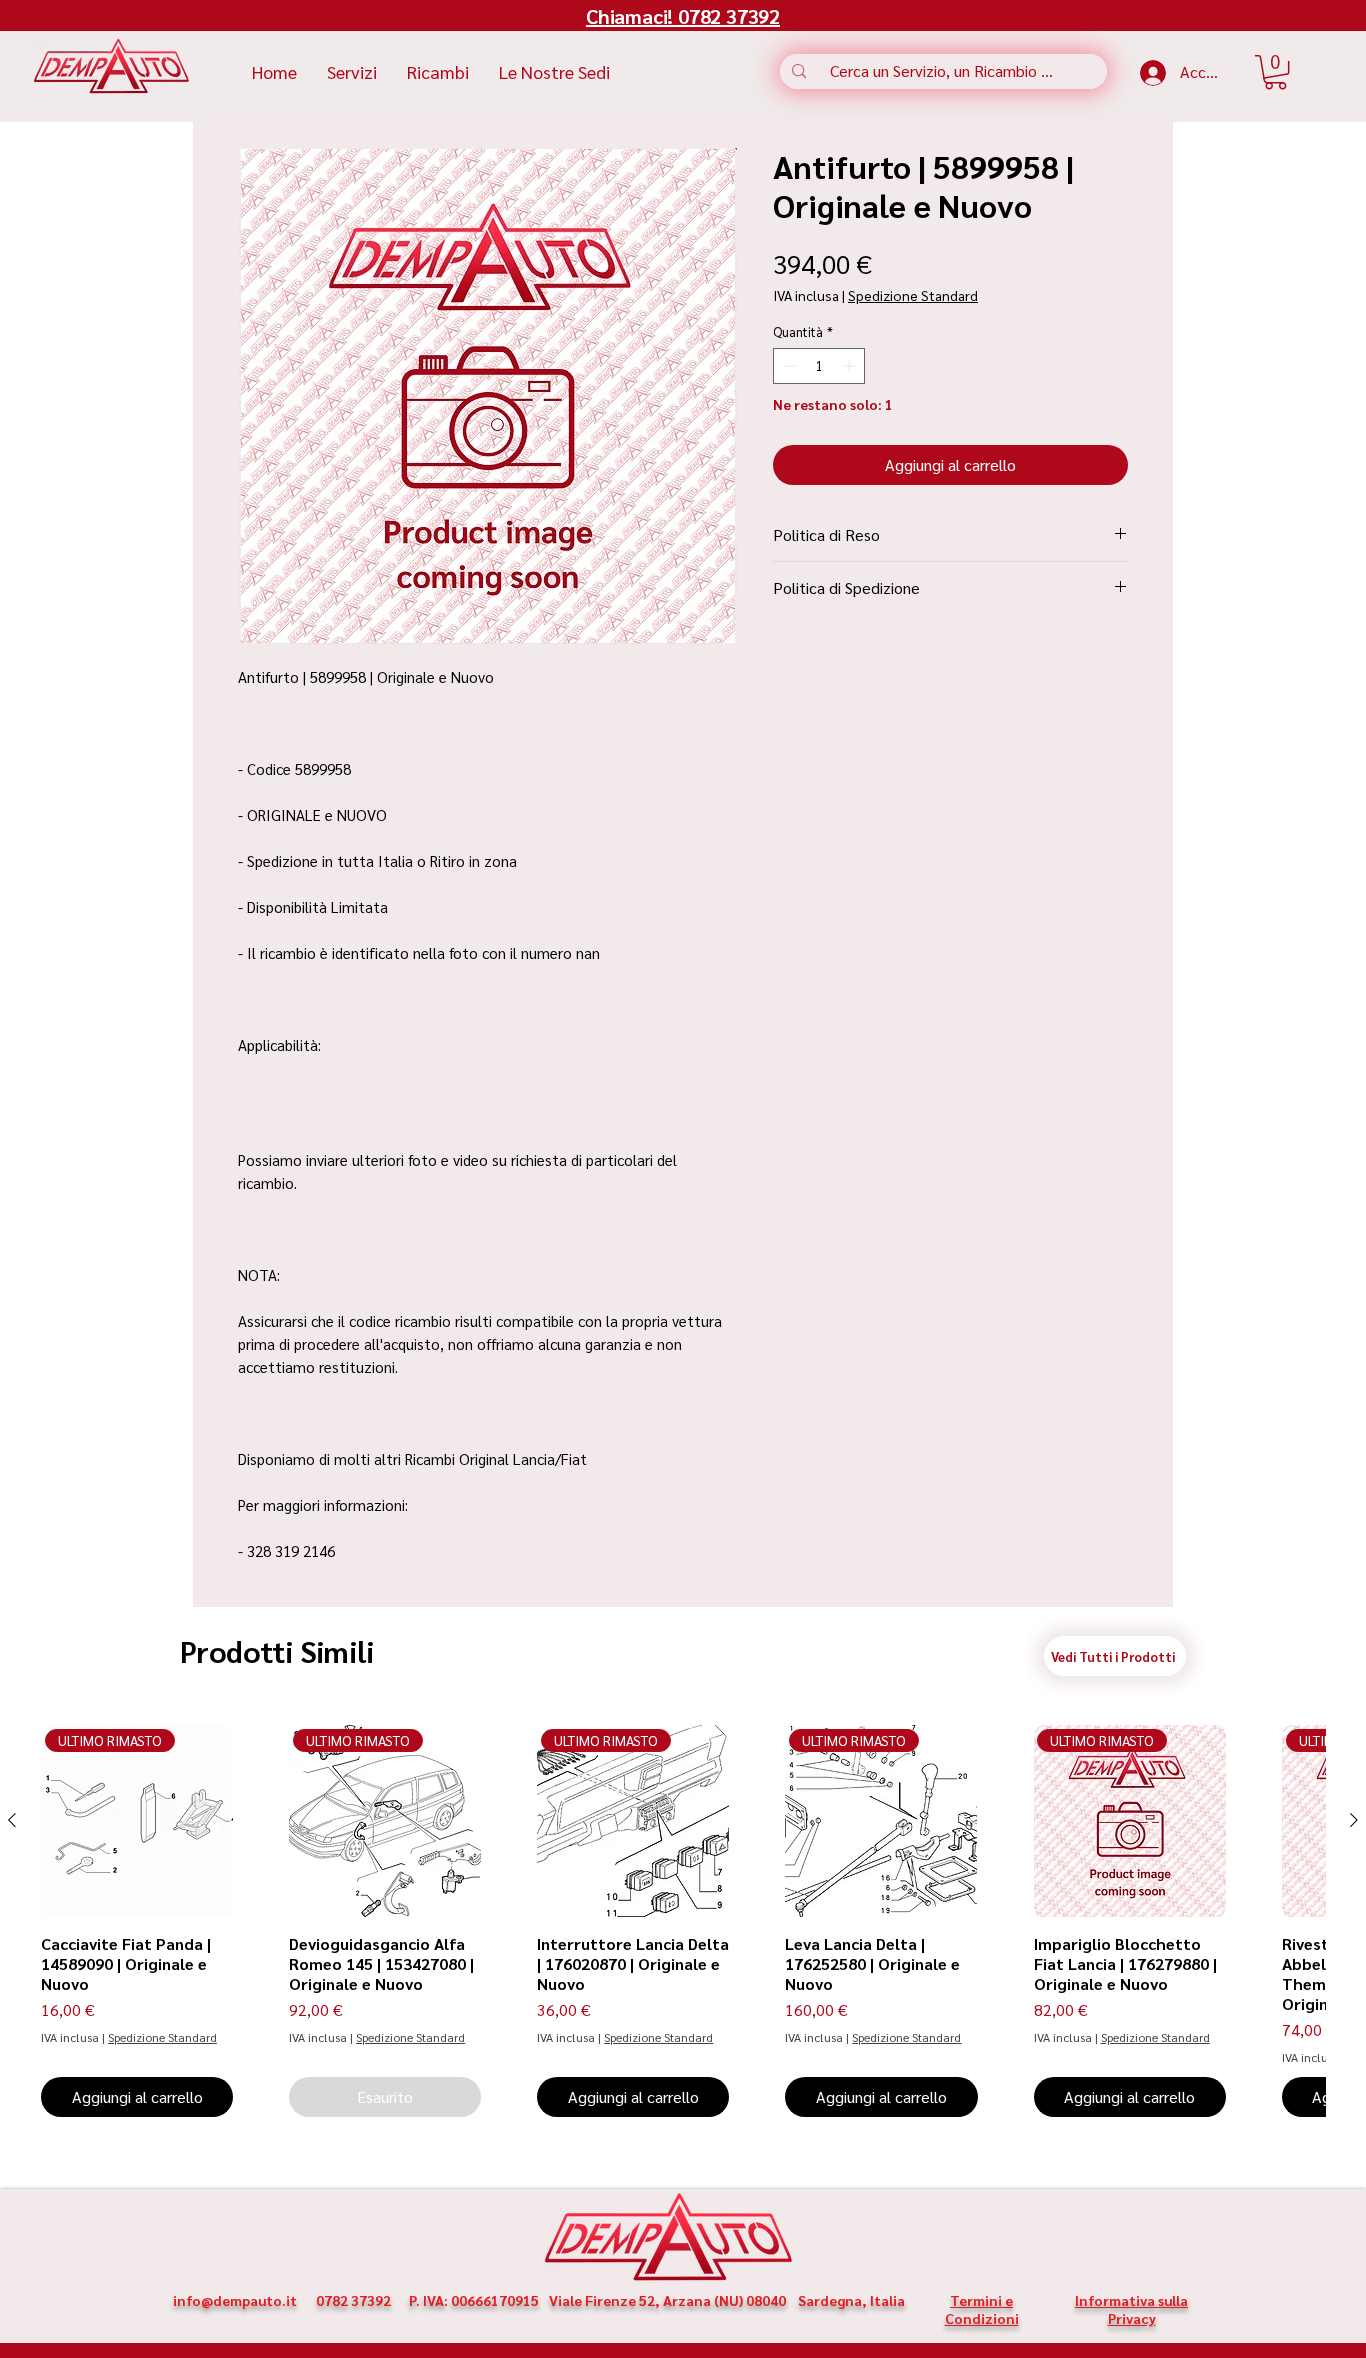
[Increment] (851, 366)
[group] (683, 1920)
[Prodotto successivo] (1354, 1820)
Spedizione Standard (913, 295)
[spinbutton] (819, 366)
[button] (1275, 72)
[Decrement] (788, 366)
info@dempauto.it (235, 2300)
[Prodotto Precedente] (12, 1820)
